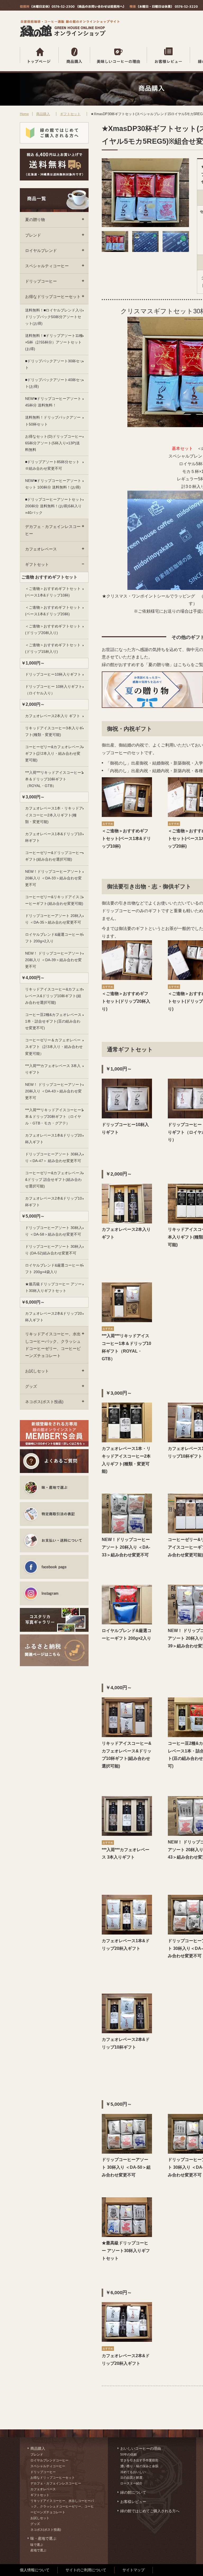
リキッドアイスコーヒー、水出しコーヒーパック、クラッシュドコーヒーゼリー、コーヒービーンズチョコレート (53, 1345)
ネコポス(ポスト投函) (44, 1402)
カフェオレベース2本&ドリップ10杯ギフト (54, 1202)
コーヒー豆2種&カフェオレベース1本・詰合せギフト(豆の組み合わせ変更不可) (53, 1021)
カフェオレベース (41, 549)
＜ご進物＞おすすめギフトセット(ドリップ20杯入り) (53, 629)
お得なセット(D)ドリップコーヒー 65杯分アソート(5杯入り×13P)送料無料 (54, 443)
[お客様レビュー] (169, 55)
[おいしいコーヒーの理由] (119, 55)
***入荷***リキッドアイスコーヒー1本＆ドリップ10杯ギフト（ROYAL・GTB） (54, 779)
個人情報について (35, 2570)
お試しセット (37, 1371)
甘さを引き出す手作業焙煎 (139, 2460)
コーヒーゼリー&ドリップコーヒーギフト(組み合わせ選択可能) (54, 856)
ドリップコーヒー (41, 281)
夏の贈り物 (35, 220)
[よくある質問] (54, 1461)
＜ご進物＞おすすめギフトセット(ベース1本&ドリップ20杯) (53, 611)
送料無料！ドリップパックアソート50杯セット (53, 421)
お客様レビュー (133, 2502)
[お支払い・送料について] (54, 1540)
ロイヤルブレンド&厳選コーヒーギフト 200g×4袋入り (54, 1269)
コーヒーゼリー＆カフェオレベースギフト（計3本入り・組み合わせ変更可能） (54, 1047)
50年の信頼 (128, 2455)
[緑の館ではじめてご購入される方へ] (54, 133)
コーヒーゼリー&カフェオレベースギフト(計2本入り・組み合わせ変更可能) (54, 753)
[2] (145, 250)
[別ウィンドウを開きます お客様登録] (54, 1433)
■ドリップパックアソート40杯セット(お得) (54, 383)
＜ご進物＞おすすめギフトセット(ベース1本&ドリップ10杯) (53, 592)
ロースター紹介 (131, 2483)
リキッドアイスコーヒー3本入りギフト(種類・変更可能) (54, 731)
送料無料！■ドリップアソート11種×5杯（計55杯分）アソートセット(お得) (54, 342)
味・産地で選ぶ (43, 2538)
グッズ (31, 1386)
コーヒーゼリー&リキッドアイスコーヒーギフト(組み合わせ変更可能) (54, 900)
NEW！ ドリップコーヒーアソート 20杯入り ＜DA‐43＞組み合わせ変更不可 (54, 1091)
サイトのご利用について (86, 2570)
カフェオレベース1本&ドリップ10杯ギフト (54, 837)
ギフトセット (70, 114)
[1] (115, 250)
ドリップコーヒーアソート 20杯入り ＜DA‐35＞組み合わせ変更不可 (54, 919)
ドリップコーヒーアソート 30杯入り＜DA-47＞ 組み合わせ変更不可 (54, 1157)
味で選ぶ (37, 2545)
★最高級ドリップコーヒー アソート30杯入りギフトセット (53, 1287)
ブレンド (33, 235)
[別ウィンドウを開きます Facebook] (54, 1567)
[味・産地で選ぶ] (54, 1488)
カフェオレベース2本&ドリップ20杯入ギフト (54, 1317)
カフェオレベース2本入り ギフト (53, 716)
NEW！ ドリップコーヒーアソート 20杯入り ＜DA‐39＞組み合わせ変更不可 (54, 960)
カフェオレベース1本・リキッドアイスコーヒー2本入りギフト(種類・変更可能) (54, 815)
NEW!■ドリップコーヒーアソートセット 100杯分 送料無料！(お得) (53, 484)
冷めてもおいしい (133, 2472)
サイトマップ (133, 2570)
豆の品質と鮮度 (131, 2478)
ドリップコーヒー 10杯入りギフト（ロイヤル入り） (54, 690)
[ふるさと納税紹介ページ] (54, 1646)
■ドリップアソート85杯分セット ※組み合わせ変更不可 (52, 465)
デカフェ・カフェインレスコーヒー (53, 530)
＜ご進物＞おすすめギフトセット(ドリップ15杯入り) (53, 648)
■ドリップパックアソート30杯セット (54, 364)
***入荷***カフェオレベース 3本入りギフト (53, 1069)
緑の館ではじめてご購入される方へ (150, 2511)
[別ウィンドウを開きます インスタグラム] (54, 1593)
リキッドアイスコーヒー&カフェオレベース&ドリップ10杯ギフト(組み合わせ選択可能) (54, 996)
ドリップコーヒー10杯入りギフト (53, 674)
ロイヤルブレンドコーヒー (49, 2460)
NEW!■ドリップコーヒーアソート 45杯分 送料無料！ (53, 402)
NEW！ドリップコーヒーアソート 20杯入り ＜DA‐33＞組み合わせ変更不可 (53, 878)
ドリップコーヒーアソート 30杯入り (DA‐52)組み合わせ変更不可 (54, 1250)
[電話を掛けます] (72, 7)
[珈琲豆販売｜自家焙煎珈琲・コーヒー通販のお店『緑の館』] (71, 36)
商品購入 (43, 114)
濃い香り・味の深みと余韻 (139, 2466)
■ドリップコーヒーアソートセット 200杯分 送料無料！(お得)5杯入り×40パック (54, 506)
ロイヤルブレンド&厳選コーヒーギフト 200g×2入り (54, 938)
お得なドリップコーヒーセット (53, 297)
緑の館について (133, 2492)
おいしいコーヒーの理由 (141, 2448)
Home (24, 114)
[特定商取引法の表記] (54, 1514)
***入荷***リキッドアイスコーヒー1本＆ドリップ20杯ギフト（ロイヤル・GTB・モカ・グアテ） (54, 1117)
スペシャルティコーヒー (47, 266)
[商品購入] (74, 55)
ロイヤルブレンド (41, 250)
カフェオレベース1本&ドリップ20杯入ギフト (54, 1139)
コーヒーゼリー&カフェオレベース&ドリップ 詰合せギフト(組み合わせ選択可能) (54, 1179)
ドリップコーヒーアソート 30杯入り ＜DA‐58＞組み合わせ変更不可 (54, 1231)
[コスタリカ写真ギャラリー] (54, 1620)
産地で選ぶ (38, 2550)
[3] (176, 250)
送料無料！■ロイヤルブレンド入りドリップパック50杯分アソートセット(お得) (54, 317)
